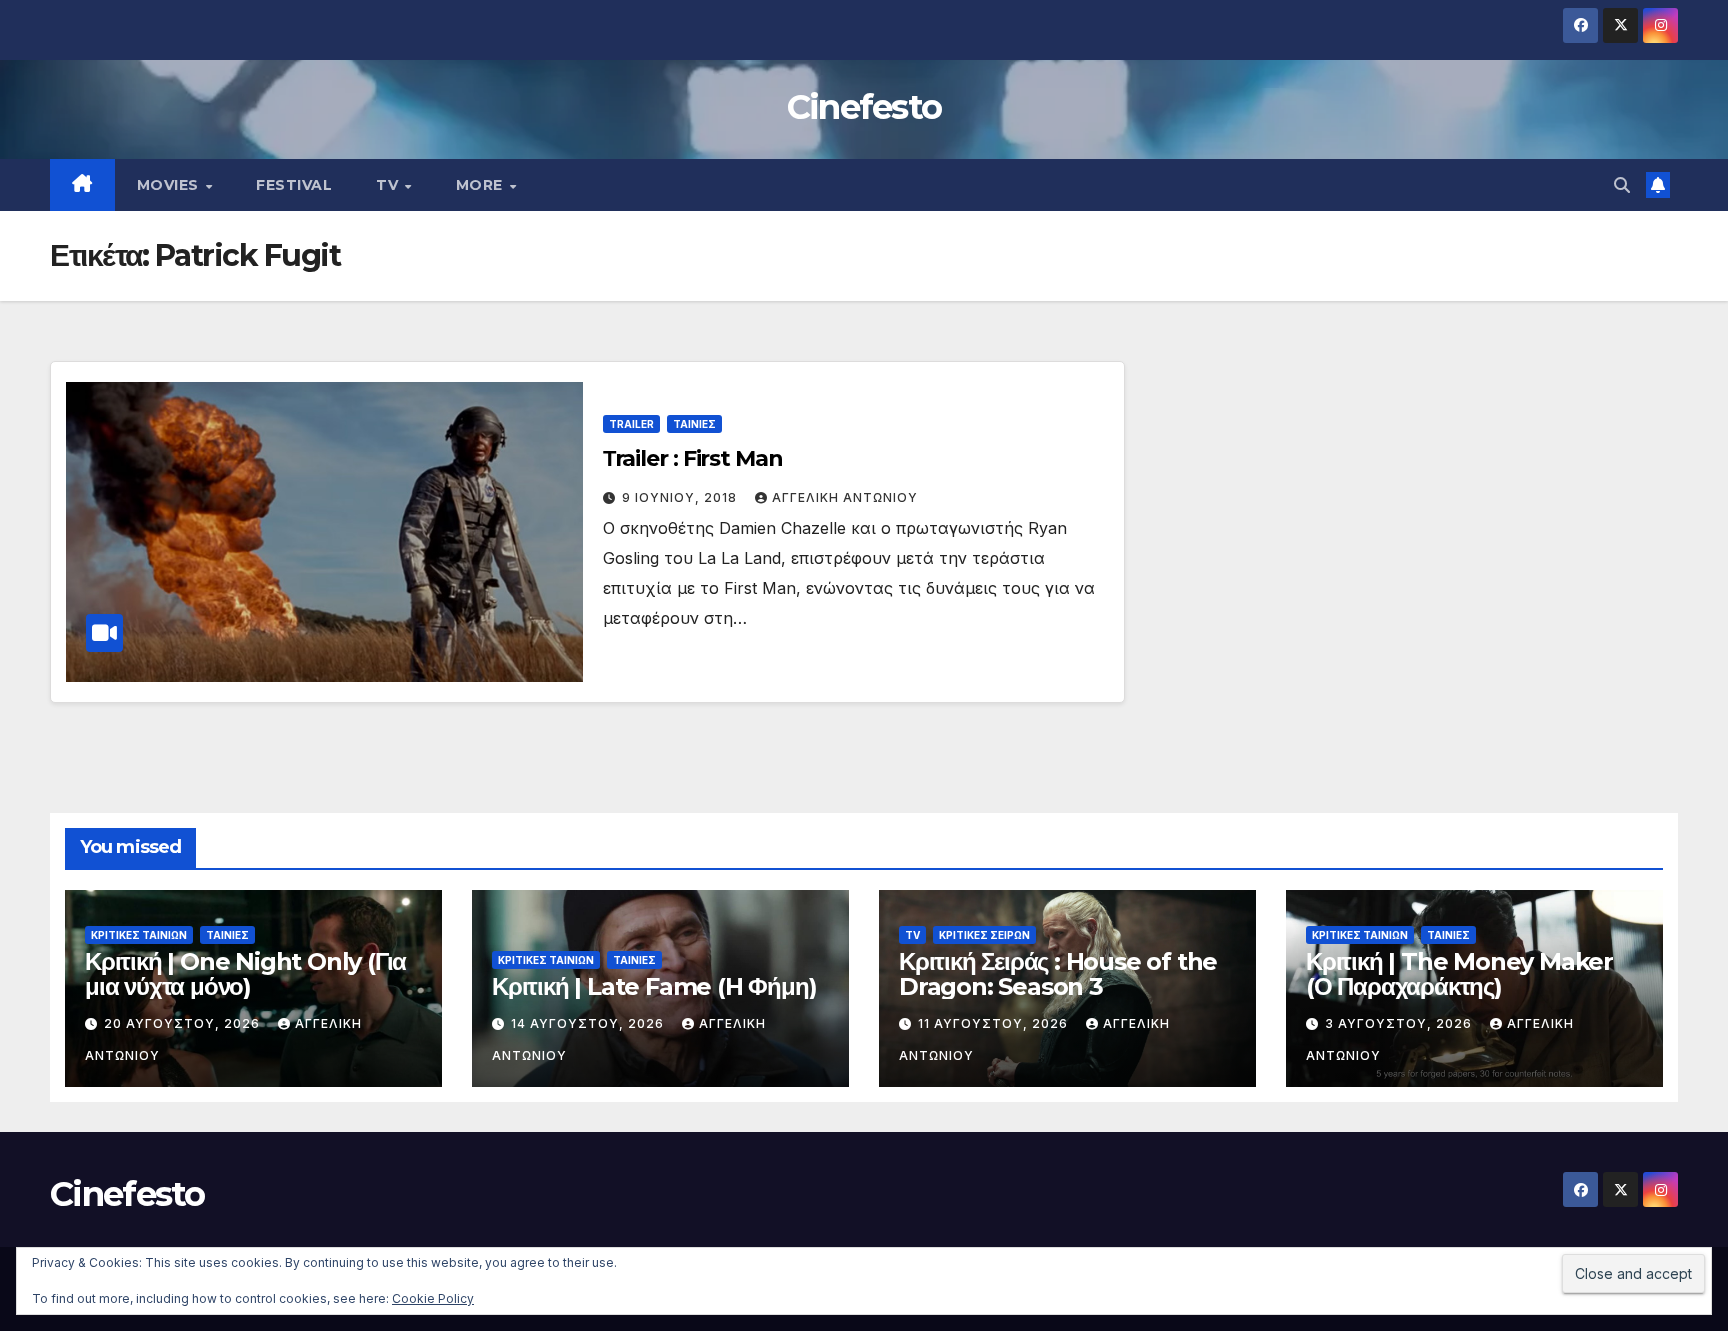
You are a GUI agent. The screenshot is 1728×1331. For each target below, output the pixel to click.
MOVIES (170, 185)
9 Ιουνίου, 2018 (681, 497)
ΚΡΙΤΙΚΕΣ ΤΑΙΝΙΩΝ (139, 935)
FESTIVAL (294, 185)
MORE (482, 185)
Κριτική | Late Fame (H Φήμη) (654, 986)
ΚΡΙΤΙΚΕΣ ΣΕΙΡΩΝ (984, 935)
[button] (1622, 185)
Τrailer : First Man (693, 458)
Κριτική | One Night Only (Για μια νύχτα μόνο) (245, 974)
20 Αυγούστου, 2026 (184, 1023)
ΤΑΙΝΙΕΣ (694, 424)
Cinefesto (864, 107)
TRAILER (631, 424)
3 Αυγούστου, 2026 (1400, 1023)
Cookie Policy (433, 1298)
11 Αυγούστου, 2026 (995, 1023)
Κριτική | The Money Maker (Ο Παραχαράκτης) (1459, 974)
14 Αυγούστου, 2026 (589, 1023)
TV (389, 185)
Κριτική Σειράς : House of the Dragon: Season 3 (1058, 974)
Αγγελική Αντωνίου (845, 497)
